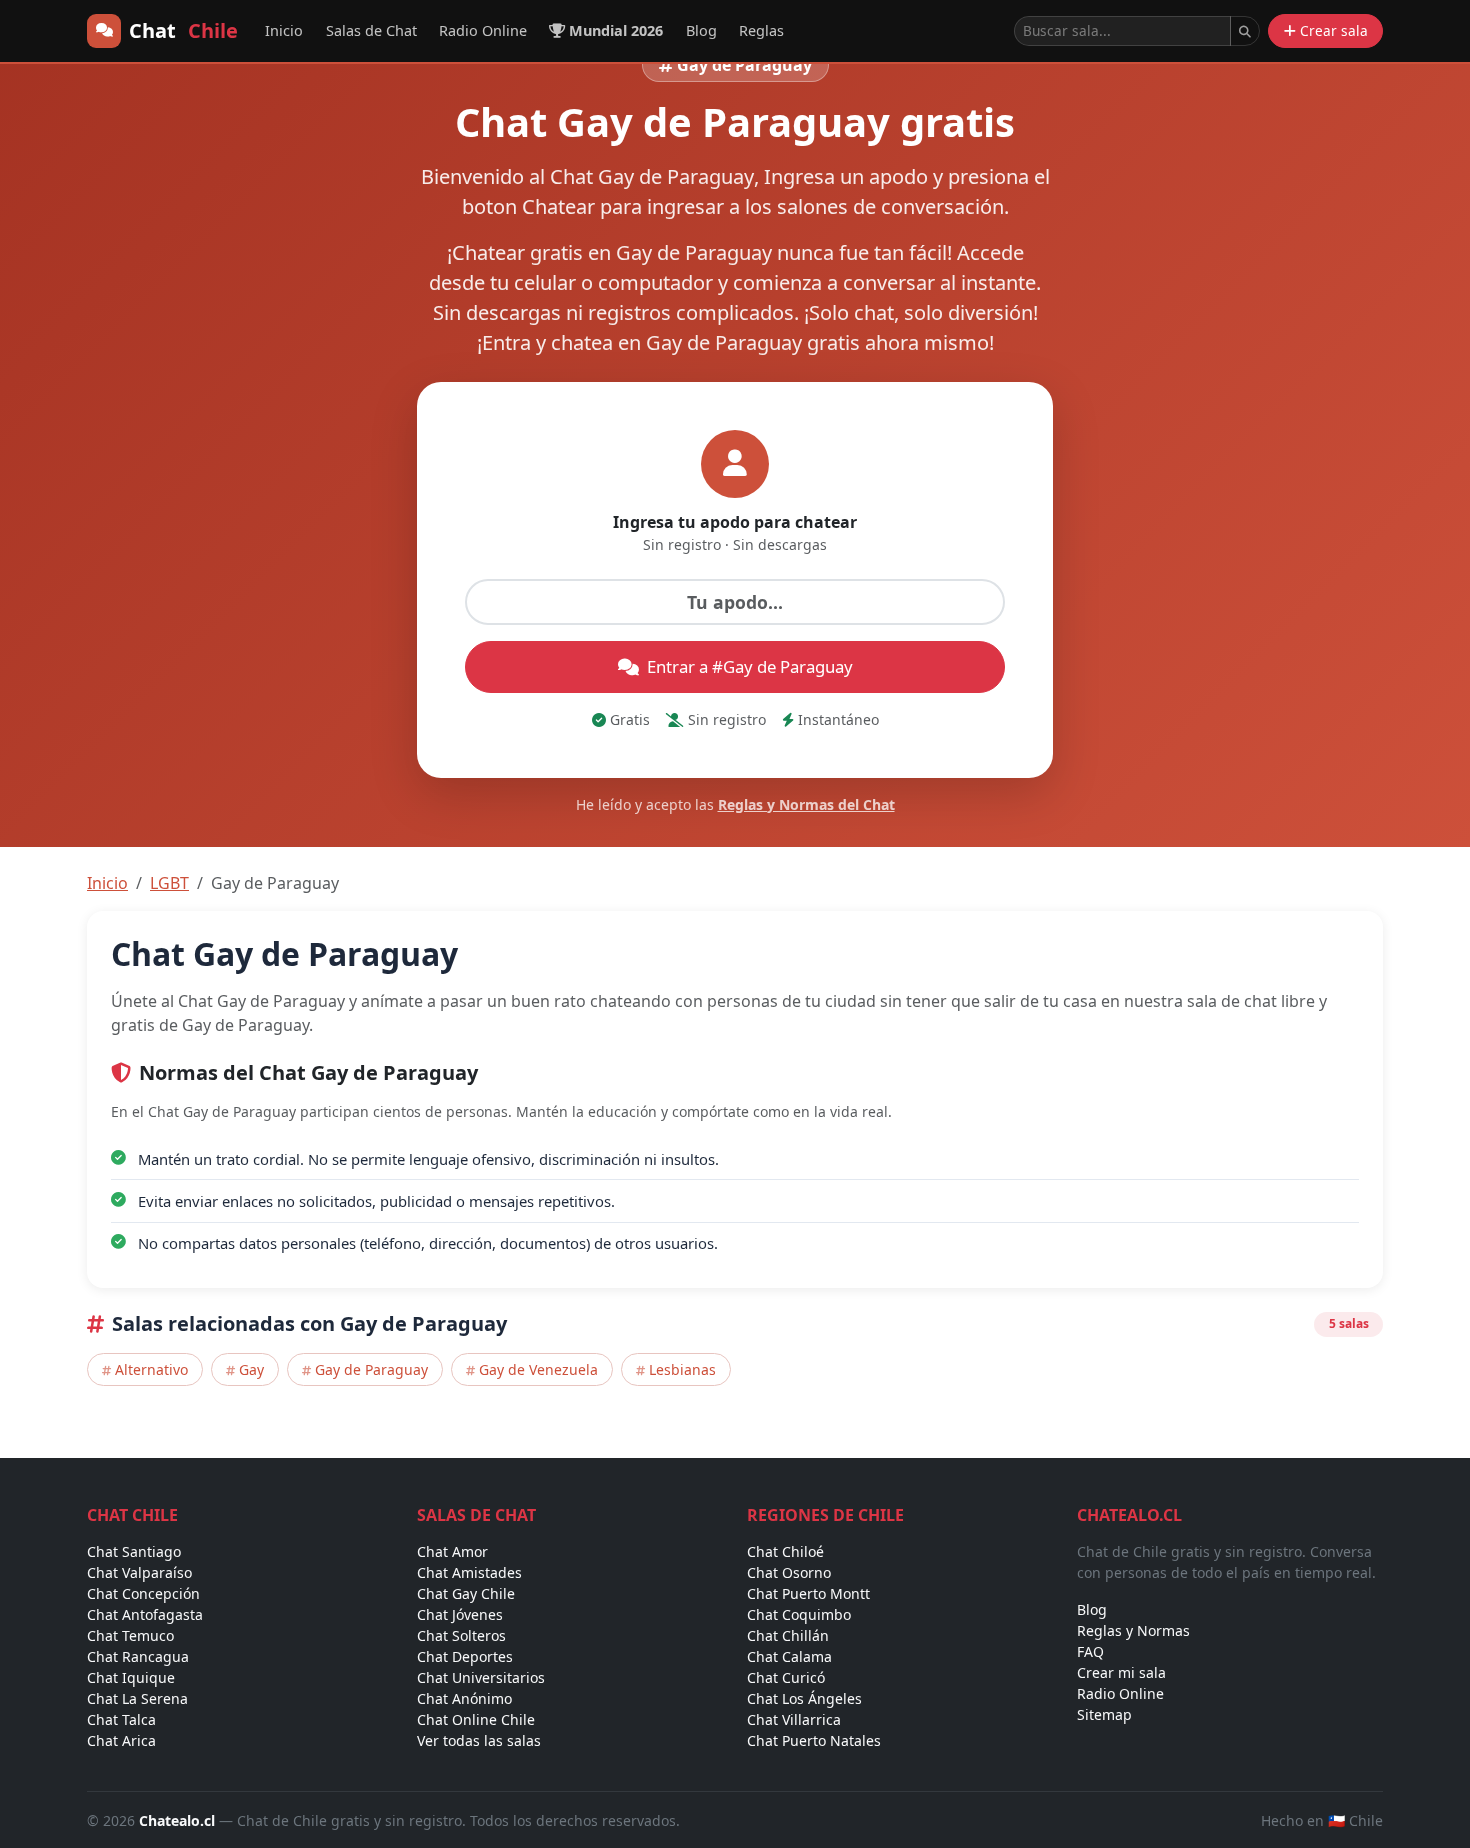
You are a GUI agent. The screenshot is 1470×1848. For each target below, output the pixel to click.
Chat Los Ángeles (804, 1698)
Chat (183, 30)
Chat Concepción (143, 1593)
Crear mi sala (1121, 1672)
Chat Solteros (461, 1635)
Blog (701, 30)
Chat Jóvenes (460, 1614)
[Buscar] (1245, 31)
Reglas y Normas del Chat (806, 804)
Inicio (284, 30)
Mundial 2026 (616, 30)
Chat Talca (121, 1719)
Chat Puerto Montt (808, 1593)
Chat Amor (452, 1551)
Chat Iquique (131, 1677)
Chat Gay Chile (466, 1593)
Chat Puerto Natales (814, 1740)
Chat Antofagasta (145, 1614)
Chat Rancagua (138, 1656)
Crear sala (1334, 30)
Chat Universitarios (481, 1677)
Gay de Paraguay (371, 1369)
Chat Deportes (465, 1656)
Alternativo (151, 1369)
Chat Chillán (788, 1635)
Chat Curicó (786, 1677)
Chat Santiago (134, 1551)
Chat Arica (121, 1740)
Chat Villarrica (794, 1719)
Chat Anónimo (464, 1698)
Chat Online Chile (476, 1719)
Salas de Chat (371, 30)
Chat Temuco (130, 1635)
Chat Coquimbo (799, 1614)
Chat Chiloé (785, 1551)
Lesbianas (682, 1369)
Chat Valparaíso (139, 1572)
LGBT (169, 883)
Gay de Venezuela (538, 1369)
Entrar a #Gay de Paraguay (750, 666)
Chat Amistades (469, 1572)
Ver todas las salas (479, 1740)
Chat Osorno (789, 1572)
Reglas (761, 30)
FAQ (1090, 1651)
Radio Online (483, 30)
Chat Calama (789, 1656)
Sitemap (1104, 1714)
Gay (251, 1369)
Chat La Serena (137, 1698)
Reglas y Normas (1133, 1630)
